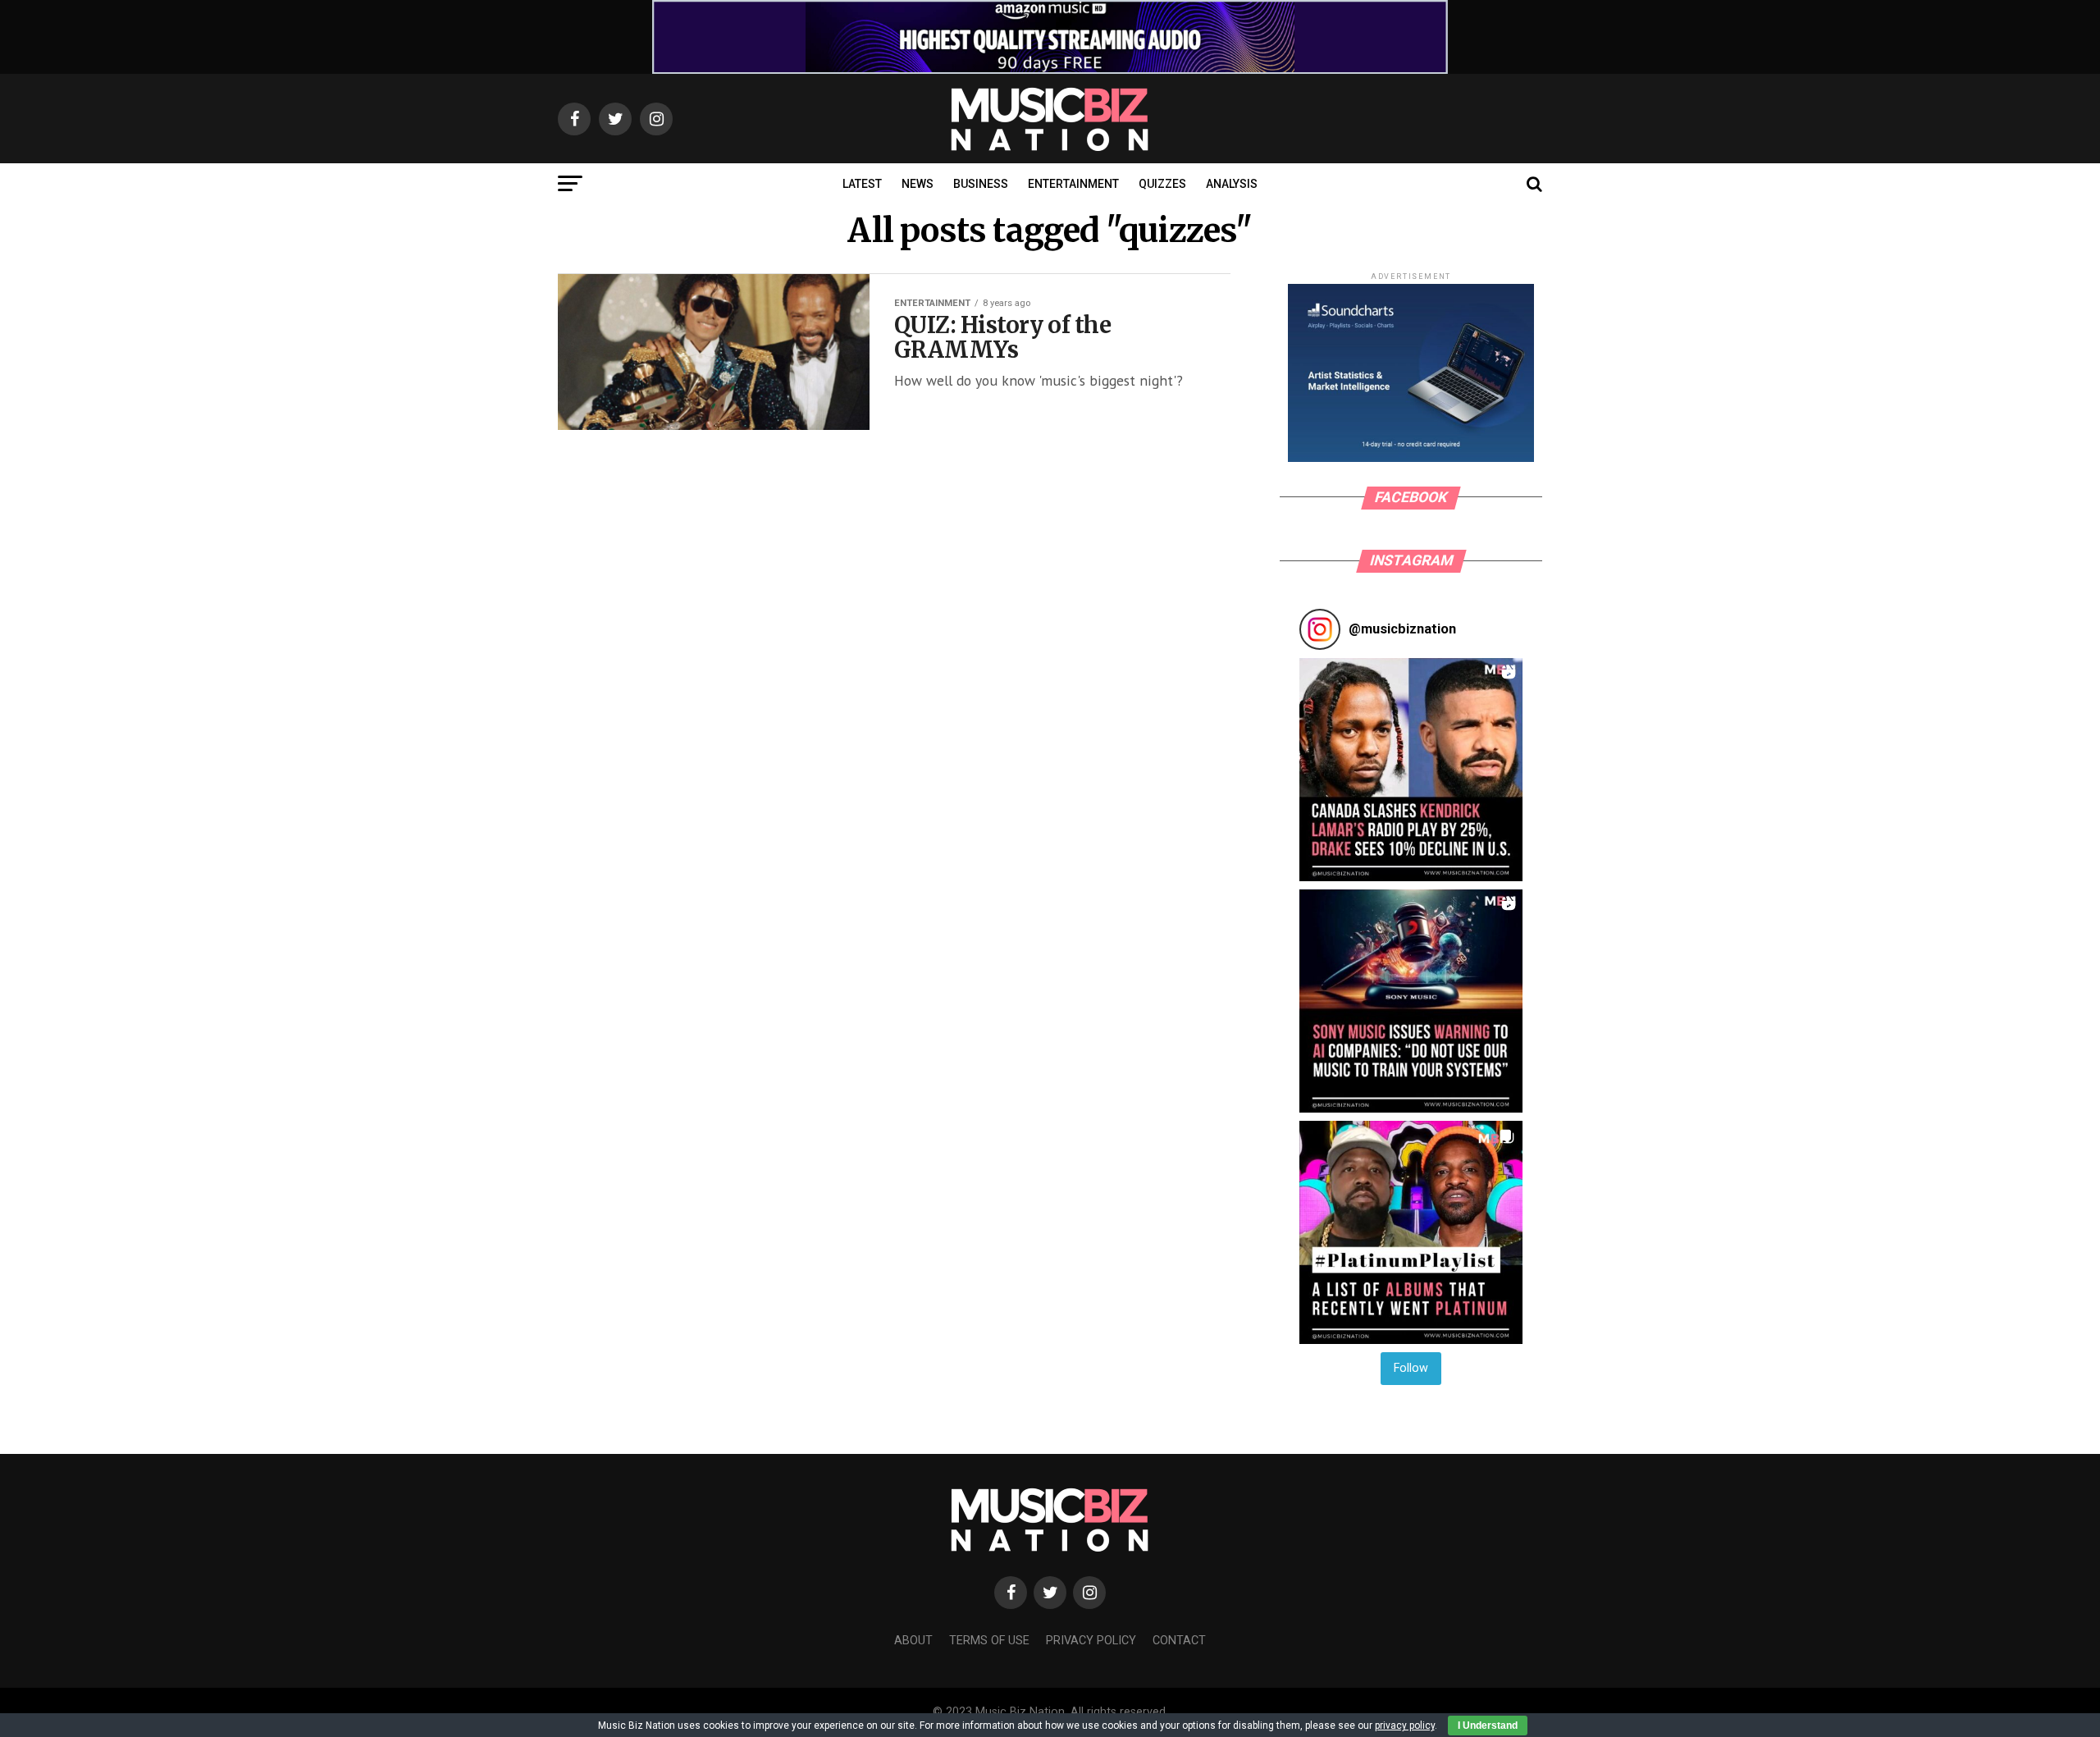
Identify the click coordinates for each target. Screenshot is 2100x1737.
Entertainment (1073, 184)
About (913, 1641)
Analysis (1232, 184)
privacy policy (1405, 1726)
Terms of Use (989, 1641)
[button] (1411, 770)
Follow (1411, 1368)
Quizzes (1162, 184)
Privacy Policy (1091, 1641)
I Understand (1488, 1726)
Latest (862, 184)
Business (981, 184)
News (918, 184)
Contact (1179, 1641)
